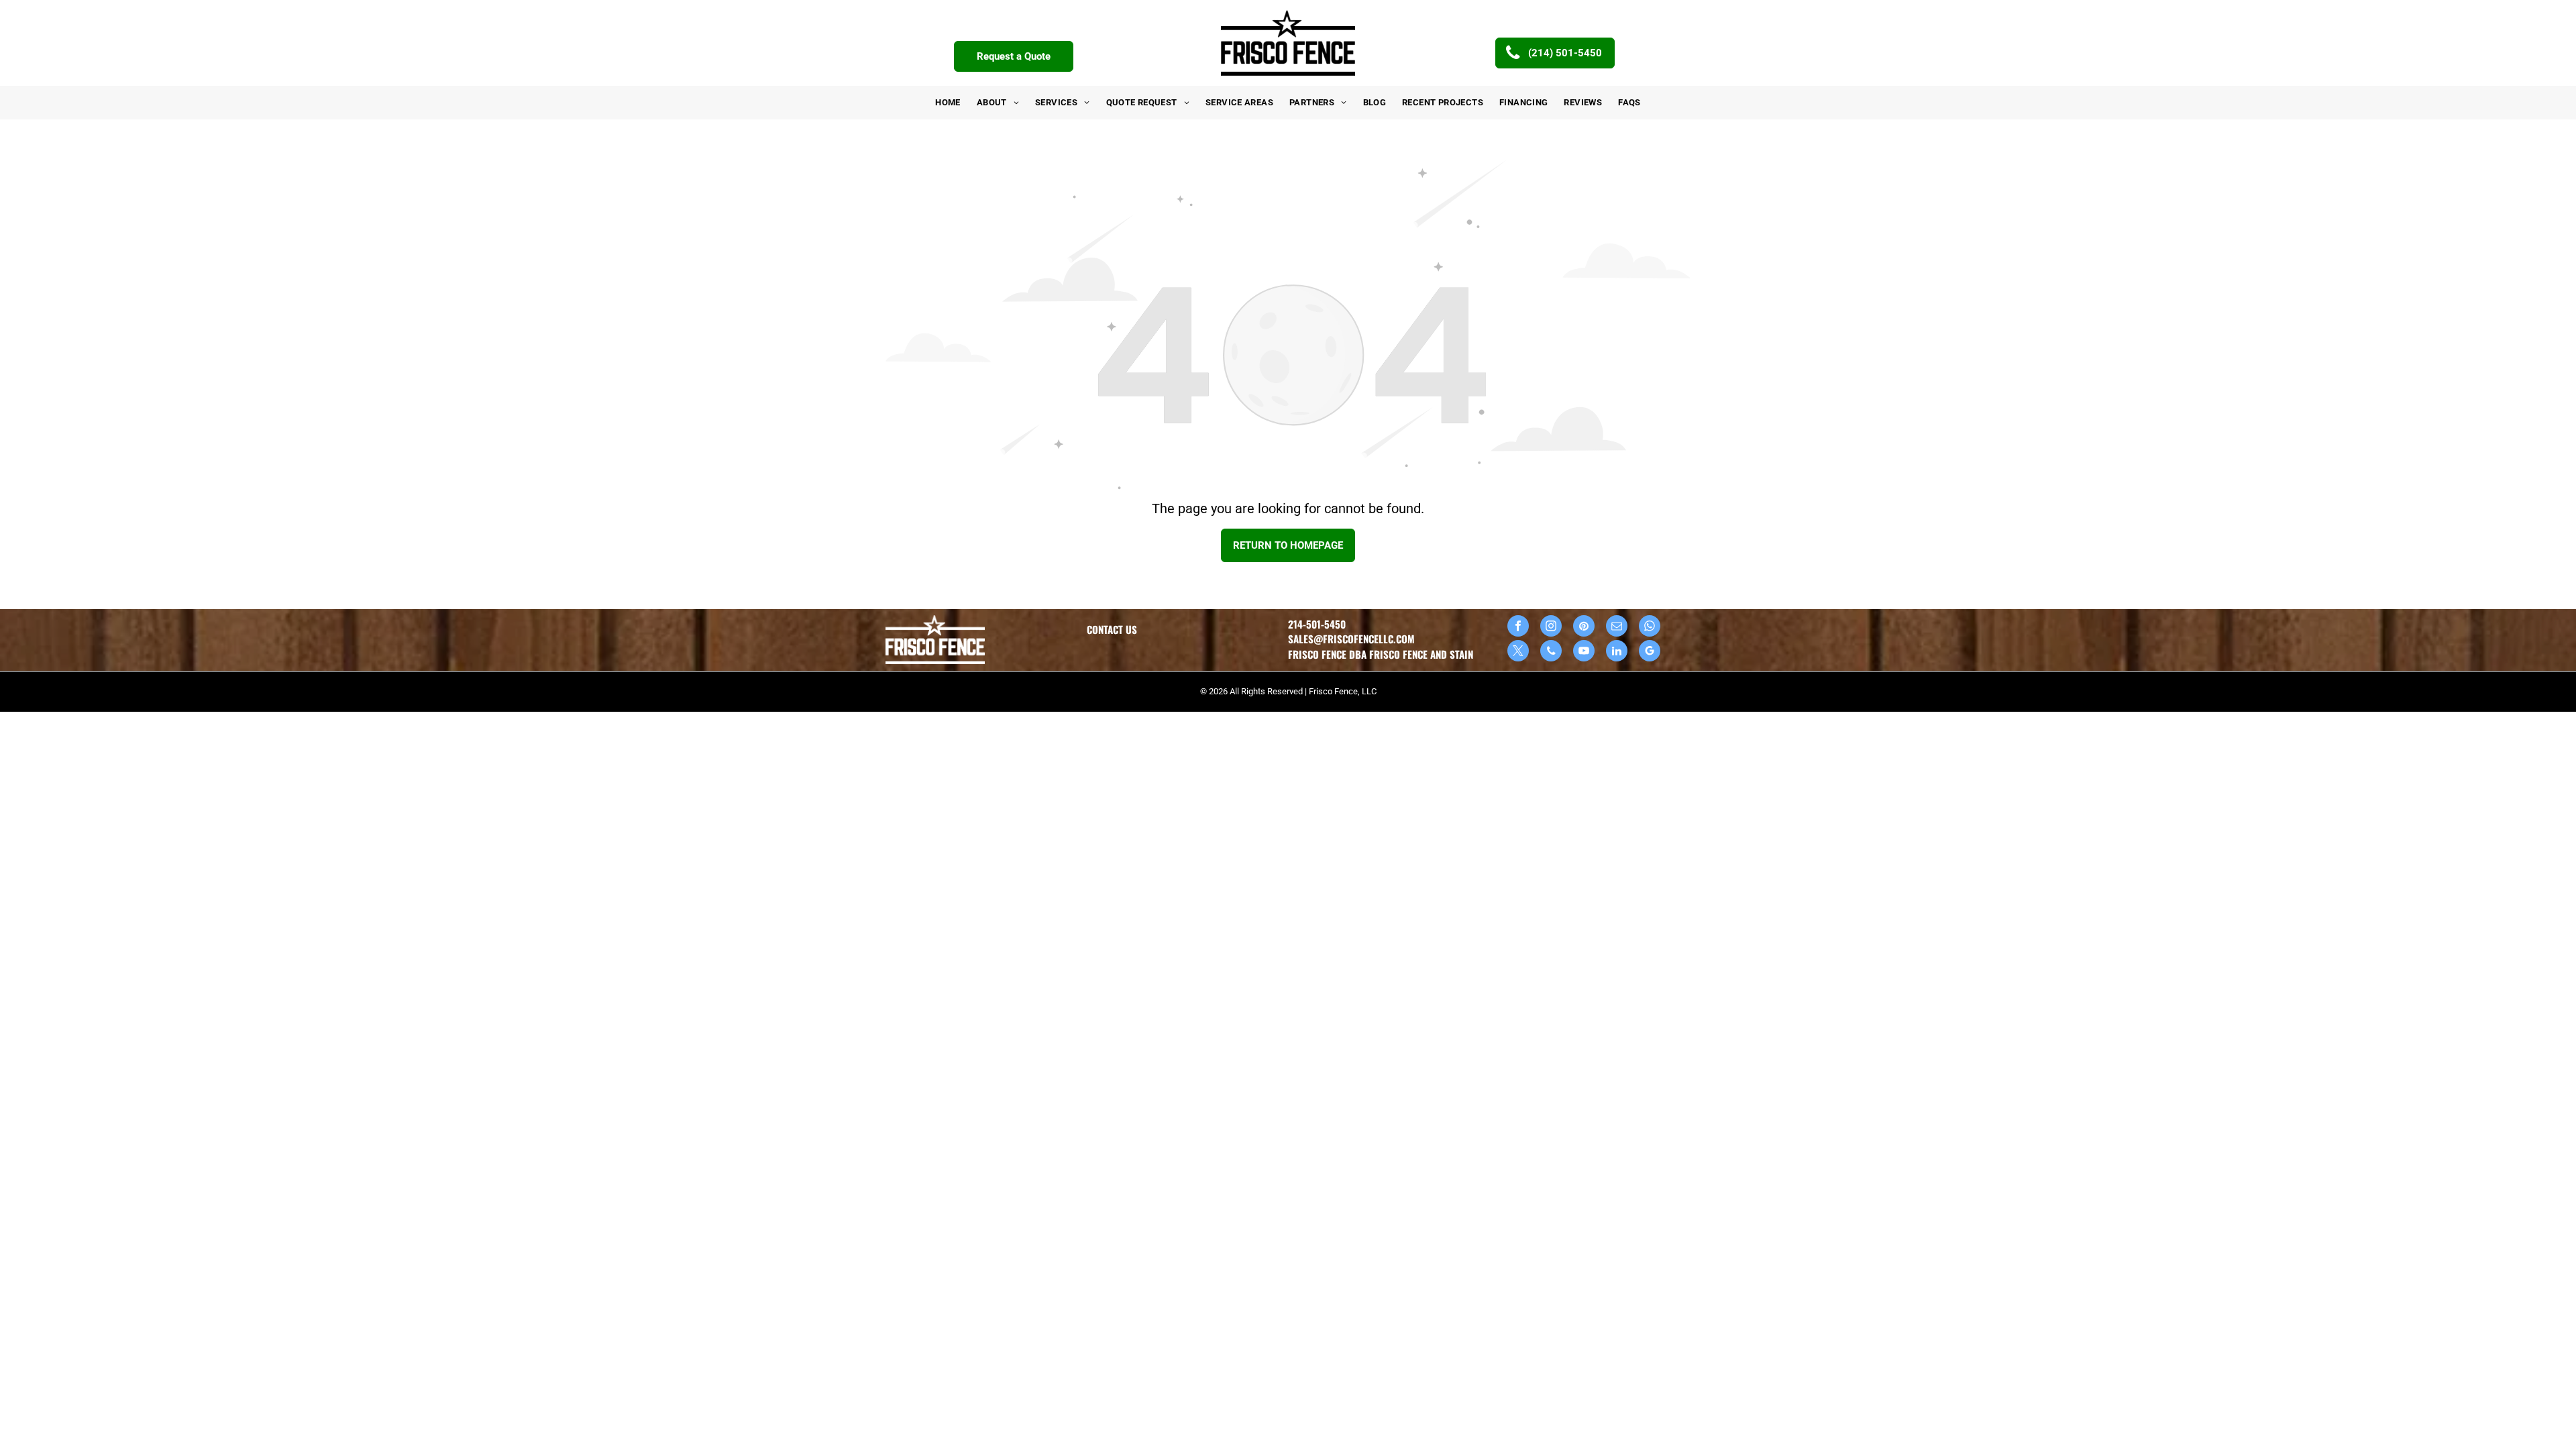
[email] (1617, 628)
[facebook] (1518, 628)
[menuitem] (948, 103)
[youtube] (1584, 652)
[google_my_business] (1650, 652)
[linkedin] (1617, 652)
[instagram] (1551, 628)
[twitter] (1518, 652)
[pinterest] (1584, 628)
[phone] (1551, 652)
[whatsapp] (1650, 628)
